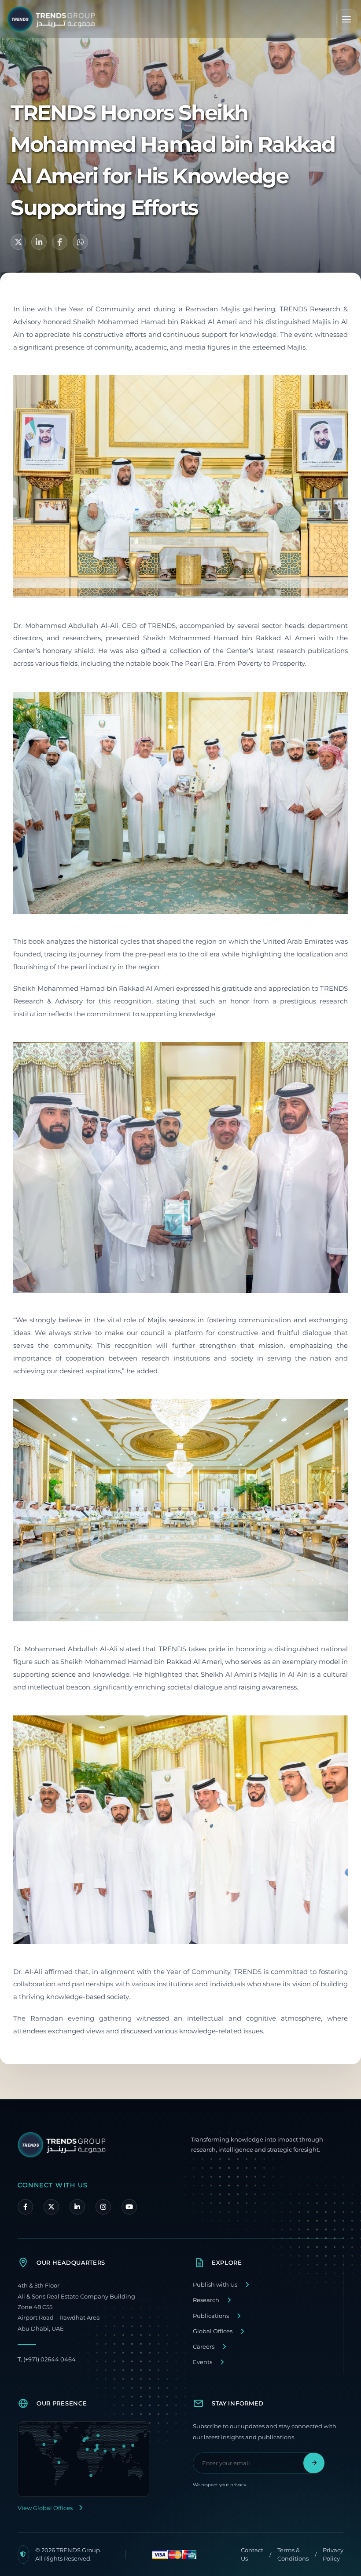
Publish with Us (215, 2285)
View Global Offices (45, 2508)
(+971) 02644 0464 (47, 2359)
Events (203, 2362)
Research (206, 2300)
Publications (211, 2316)
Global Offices (213, 2331)
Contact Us (252, 2554)
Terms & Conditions (293, 2554)
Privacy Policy (333, 2554)
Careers (204, 2347)
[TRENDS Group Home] (51, 19)
